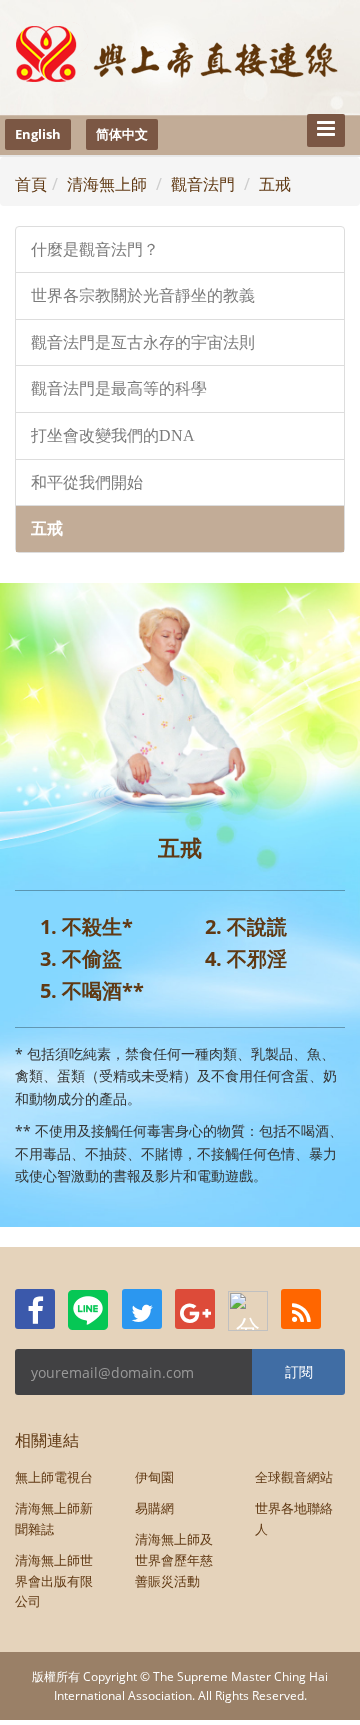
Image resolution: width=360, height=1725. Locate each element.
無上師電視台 (54, 1477)
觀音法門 (203, 184)
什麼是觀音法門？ (95, 249)
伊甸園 (154, 1477)
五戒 (275, 184)
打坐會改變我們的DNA (113, 435)
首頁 (31, 184)
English (38, 134)
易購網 (154, 1508)
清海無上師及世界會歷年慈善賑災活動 (174, 1560)
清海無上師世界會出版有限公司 (54, 1581)
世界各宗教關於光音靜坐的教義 (143, 295)
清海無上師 (107, 184)
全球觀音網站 (294, 1477)
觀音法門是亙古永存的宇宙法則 (143, 342)
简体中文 (122, 134)
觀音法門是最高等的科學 (119, 388)
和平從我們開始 (87, 482)
